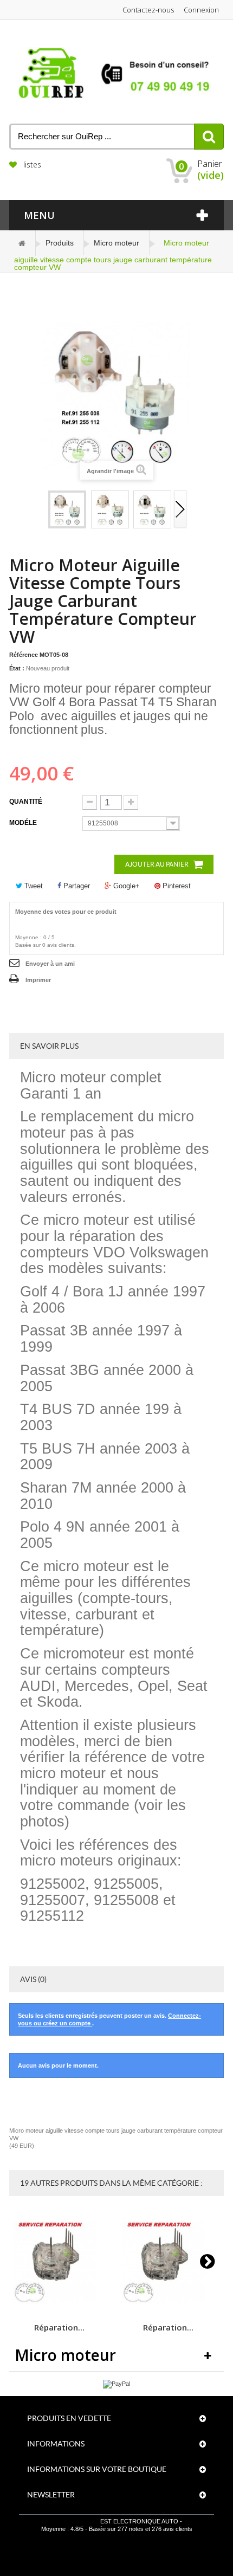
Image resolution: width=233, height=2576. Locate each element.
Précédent (41, 510)
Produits (60, 243)
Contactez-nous (148, 10)
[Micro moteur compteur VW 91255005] (152, 509)
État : (17, 668)
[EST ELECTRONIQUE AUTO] (116, 73)
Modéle (24, 823)
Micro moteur (116, 243)
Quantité (26, 802)
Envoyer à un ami (50, 964)
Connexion (201, 10)
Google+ (125, 886)
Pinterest (176, 886)
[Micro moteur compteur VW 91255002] (110, 509)
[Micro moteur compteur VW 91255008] (67, 509)
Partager (76, 886)
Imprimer (38, 980)
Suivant (180, 510)
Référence (24, 655)
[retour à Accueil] (22, 243)
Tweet (33, 886)
